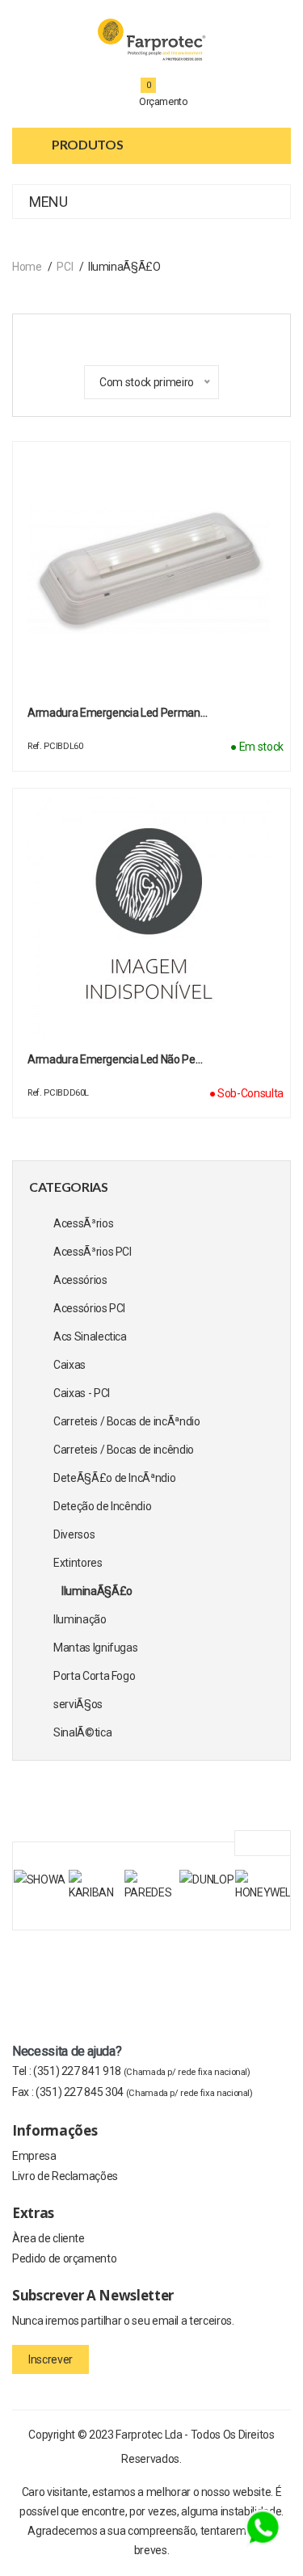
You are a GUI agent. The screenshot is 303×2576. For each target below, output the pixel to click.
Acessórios (80, 1280)
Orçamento (164, 101)
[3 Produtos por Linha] (132, 336)
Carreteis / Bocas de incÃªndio (127, 1421)
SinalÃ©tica (82, 1732)
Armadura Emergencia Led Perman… (117, 713)
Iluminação (80, 1619)
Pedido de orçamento (64, 2258)
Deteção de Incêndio (102, 1506)
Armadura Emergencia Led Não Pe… (115, 1059)
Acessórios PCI (89, 1308)
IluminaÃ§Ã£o (97, 1591)
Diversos (74, 1534)
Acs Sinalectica (90, 1336)
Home (27, 267)
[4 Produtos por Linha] (161, 335)
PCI (65, 267)
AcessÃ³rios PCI (93, 1252)
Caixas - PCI (82, 1393)
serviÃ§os (78, 1704)
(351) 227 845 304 (144, 2092)
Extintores (78, 1563)
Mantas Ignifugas (95, 1648)
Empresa (34, 2156)
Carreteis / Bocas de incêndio (124, 1450)
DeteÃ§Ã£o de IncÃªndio (114, 1478)
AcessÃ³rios (83, 1223)
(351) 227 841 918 (142, 2071)
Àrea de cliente (48, 2238)
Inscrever (50, 2359)
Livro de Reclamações (65, 2176)
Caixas (69, 1365)
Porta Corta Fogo (94, 1676)
